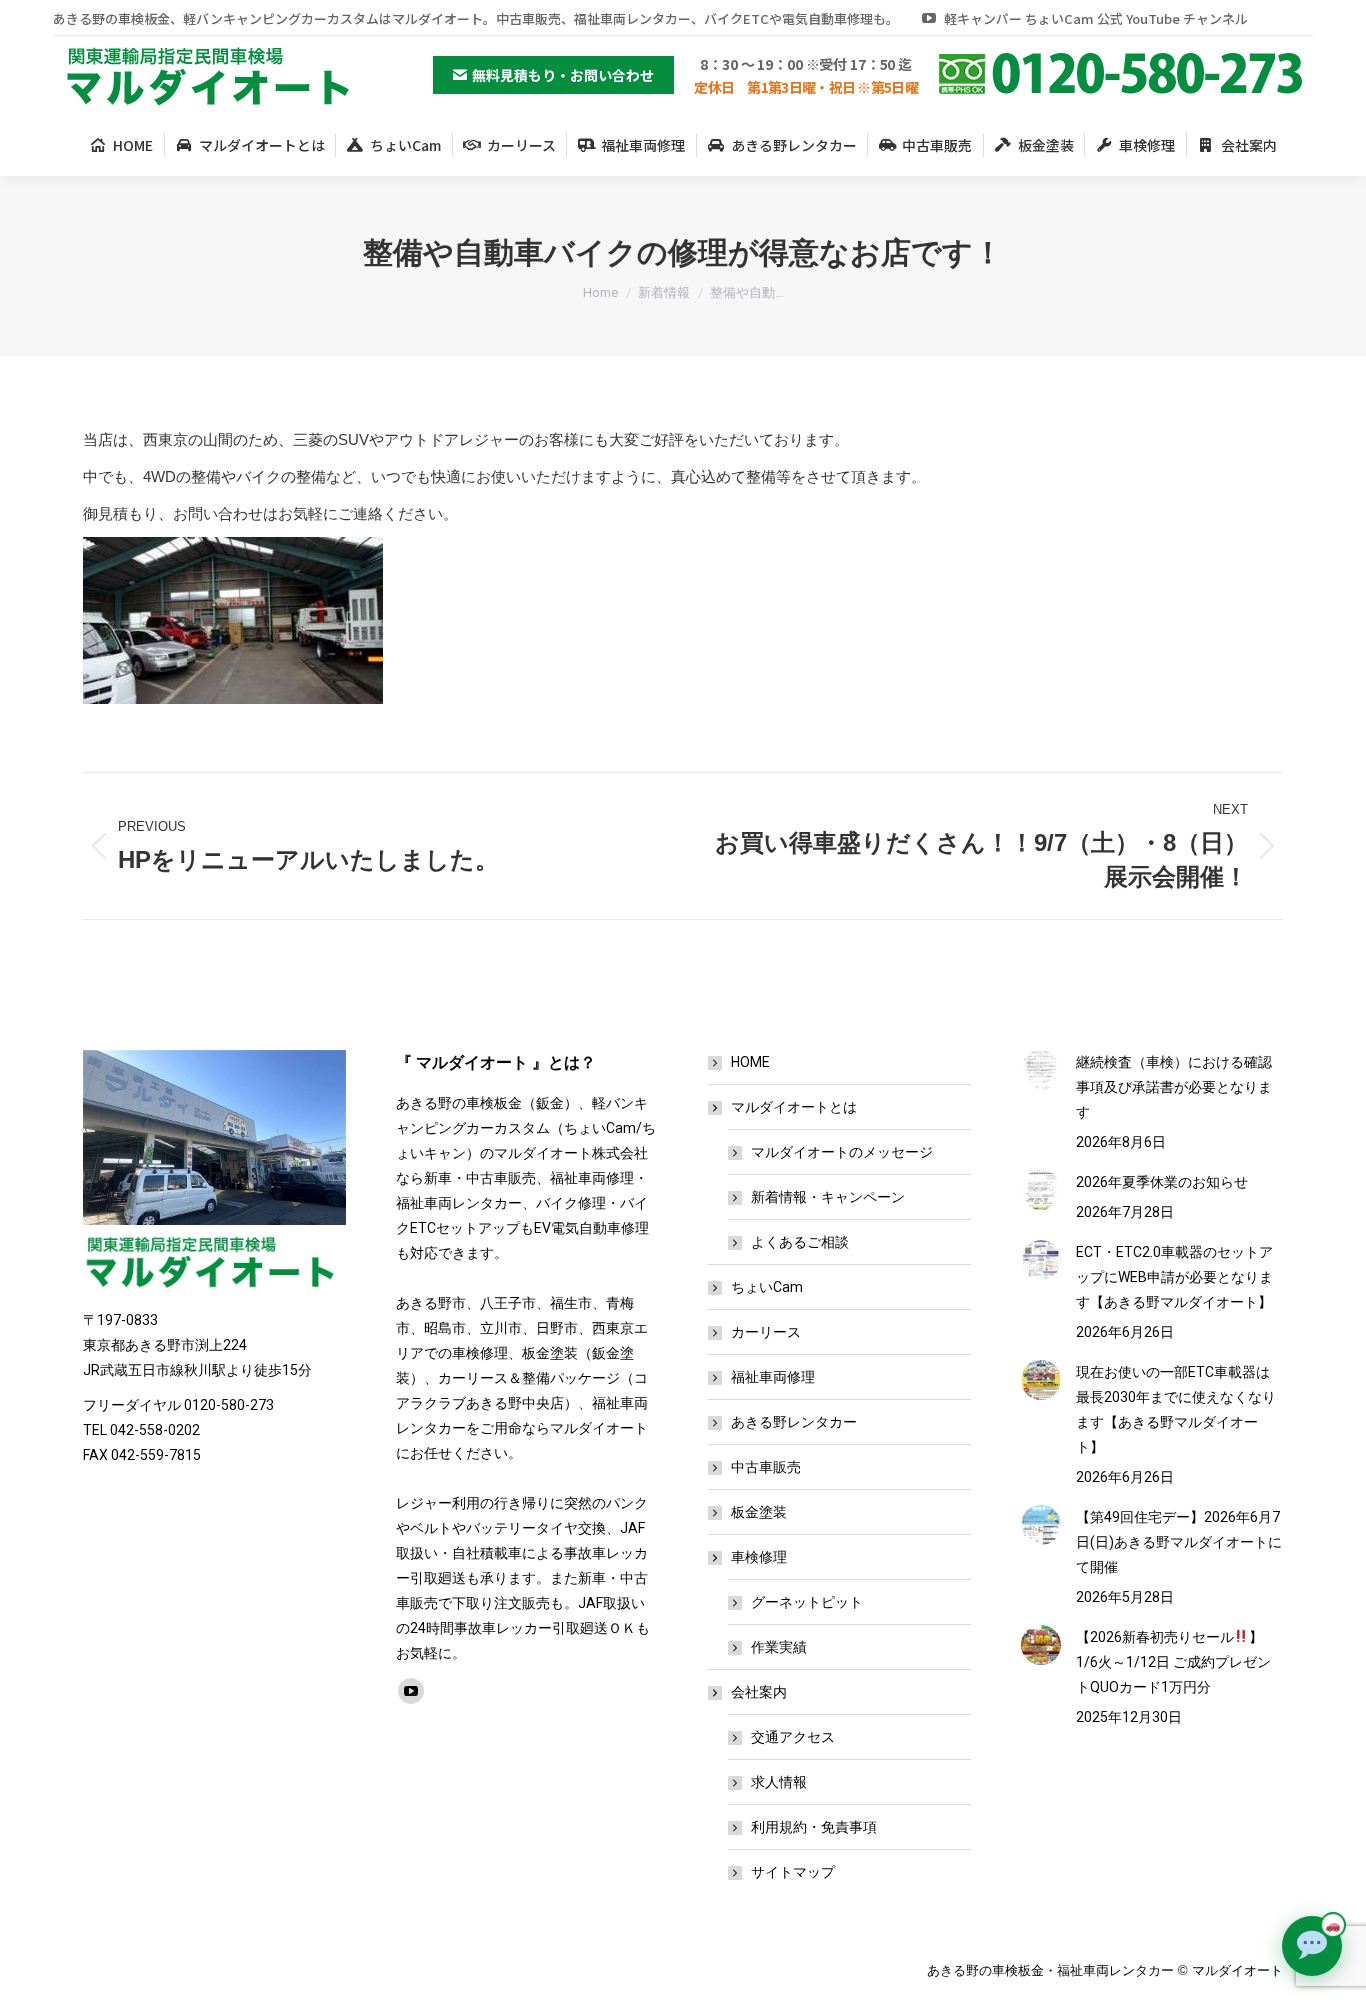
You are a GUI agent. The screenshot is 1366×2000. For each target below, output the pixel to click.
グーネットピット (807, 1602)
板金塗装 (759, 1512)
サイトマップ (793, 1872)
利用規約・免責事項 (814, 1827)
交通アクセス (793, 1737)
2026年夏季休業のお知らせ (1162, 1182)
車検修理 (759, 1557)
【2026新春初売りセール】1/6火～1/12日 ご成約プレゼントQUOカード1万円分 (1173, 1662)
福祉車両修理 (773, 1377)
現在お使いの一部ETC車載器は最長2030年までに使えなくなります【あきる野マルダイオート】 (1176, 1409)
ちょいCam (767, 1287)
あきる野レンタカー (794, 1422)
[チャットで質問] (1312, 1946)
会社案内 (759, 1692)
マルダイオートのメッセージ (842, 1152)
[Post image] (1041, 1070)
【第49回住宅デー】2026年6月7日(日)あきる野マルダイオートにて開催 (1179, 1542)
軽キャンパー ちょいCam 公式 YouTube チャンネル (1096, 18)
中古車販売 (766, 1467)
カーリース (766, 1332)
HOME (750, 1062)
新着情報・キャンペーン (828, 1197)
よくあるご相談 (800, 1242)
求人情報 (779, 1782)
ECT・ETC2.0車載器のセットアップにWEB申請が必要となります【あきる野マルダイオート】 (1174, 1277)
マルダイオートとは (794, 1107)
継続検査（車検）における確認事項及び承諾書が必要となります (1174, 1087)
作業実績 (779, 1647)
